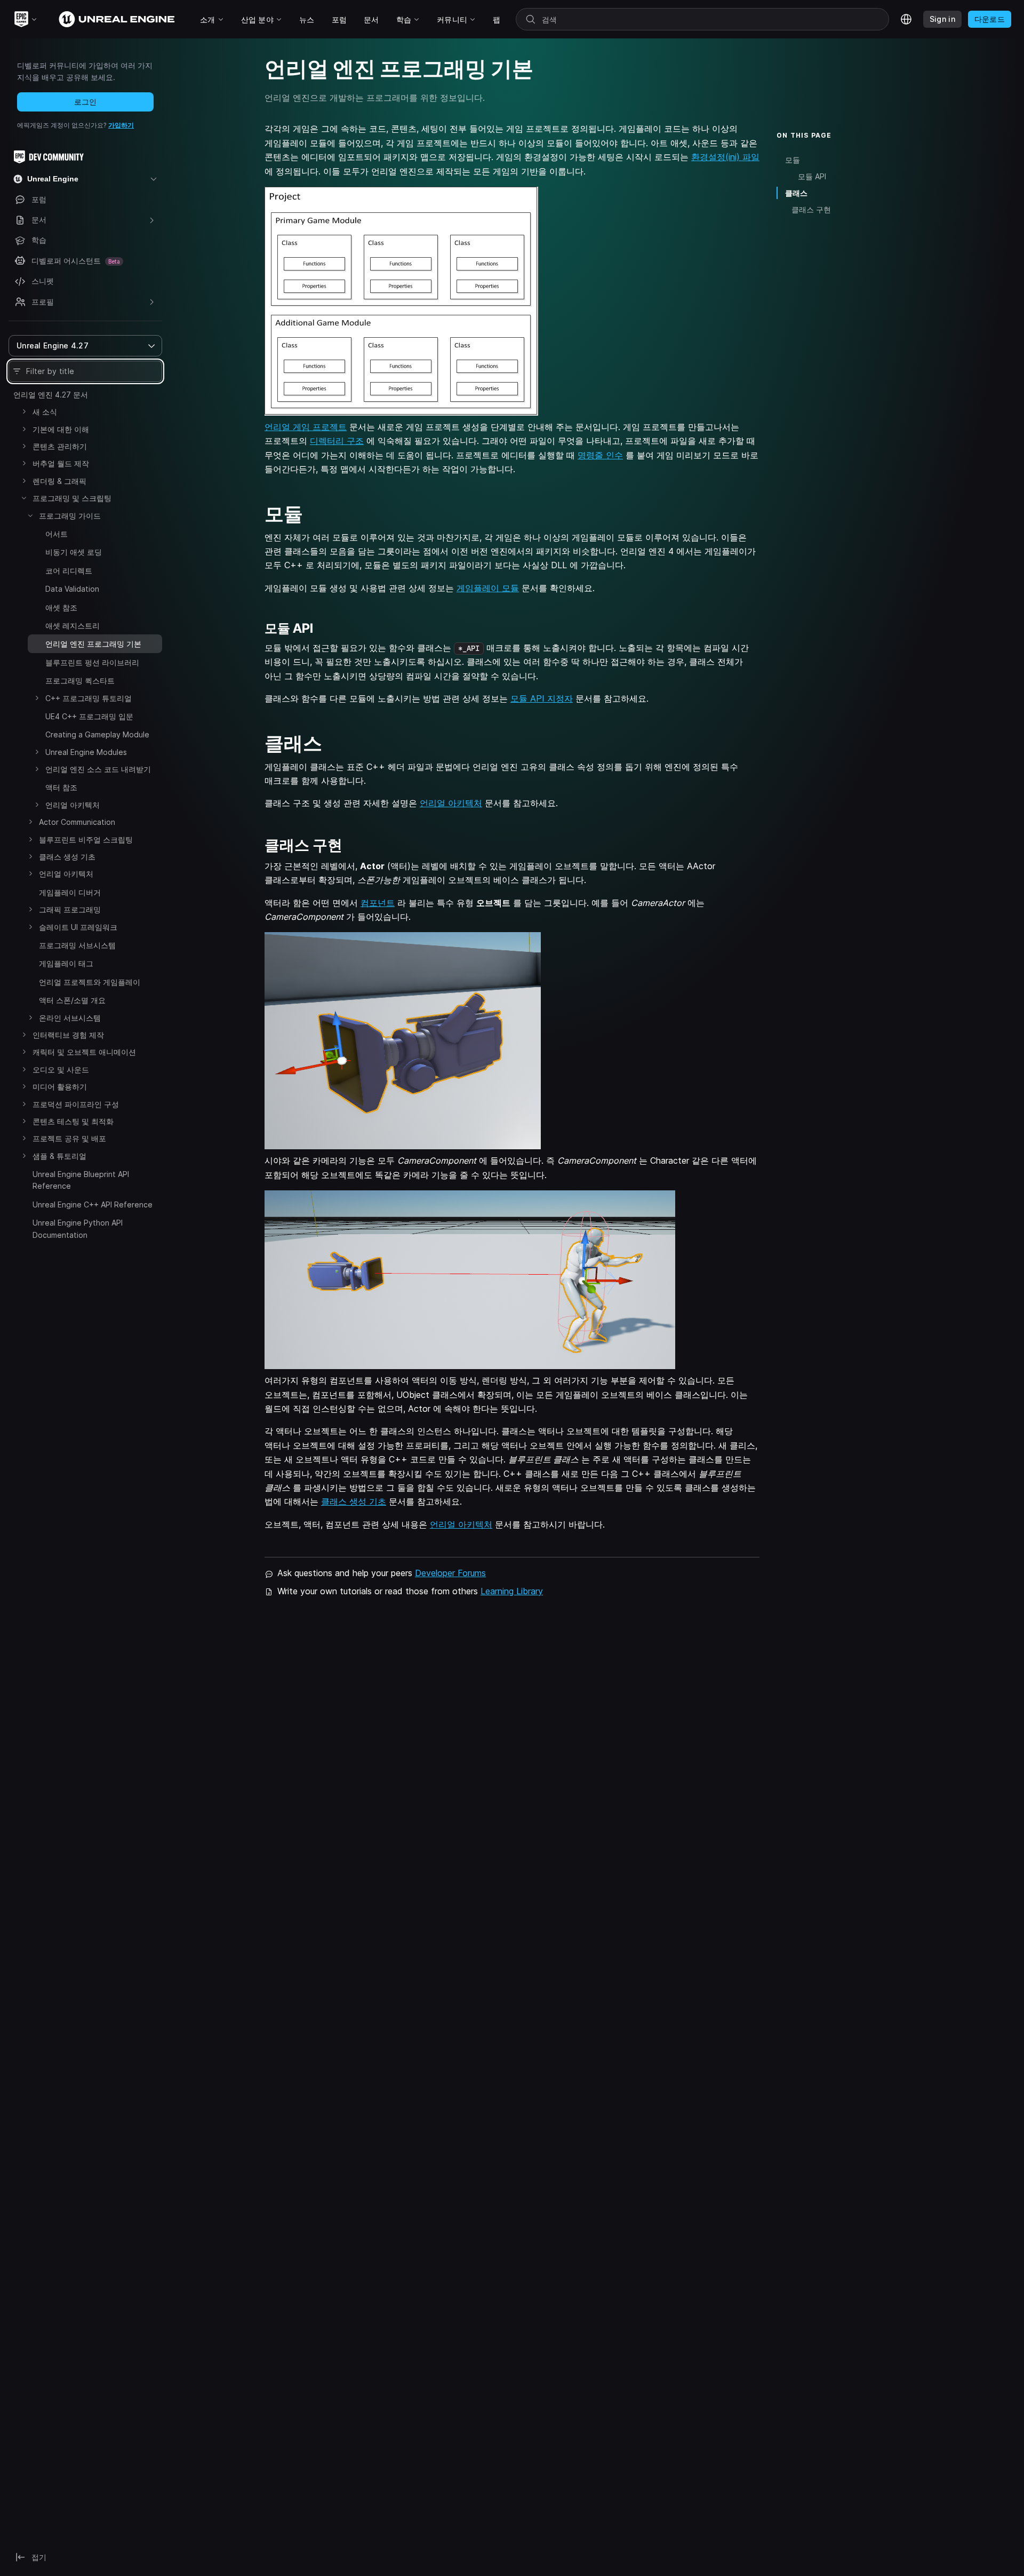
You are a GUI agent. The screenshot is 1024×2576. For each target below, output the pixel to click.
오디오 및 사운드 (61, 1070)
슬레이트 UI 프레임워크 (78, 927)
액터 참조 (61, 787)
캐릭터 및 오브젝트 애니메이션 (84, 1052)
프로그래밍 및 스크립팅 (72, 498)
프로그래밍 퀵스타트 (80, 681)
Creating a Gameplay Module (97, 734)
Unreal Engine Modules (86, 752)
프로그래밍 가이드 (70, 516)
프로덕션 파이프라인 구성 (76, 1104)
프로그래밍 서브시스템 (77, 945)
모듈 (793, 160)
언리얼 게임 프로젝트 (306, 427)
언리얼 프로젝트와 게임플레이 (90, 982)
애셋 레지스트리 (73, 626)
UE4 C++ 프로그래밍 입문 (89, 716)
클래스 (796, 193)
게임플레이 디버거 (70, 892)
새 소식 (45, 412)
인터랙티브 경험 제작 (68, 1035)
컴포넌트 (378, 903)
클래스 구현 (811, 209)
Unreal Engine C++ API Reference (93, 1204)
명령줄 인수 (600, 455)
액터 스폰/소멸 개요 (72, 1000)
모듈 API (812, 176)
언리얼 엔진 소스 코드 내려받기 (98, 769)
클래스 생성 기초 (67, 857)
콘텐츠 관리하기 (60, 446)
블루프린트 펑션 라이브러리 (92, 662)
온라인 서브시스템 (70, 1018)
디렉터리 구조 (337, 441)
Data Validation (72, 589)
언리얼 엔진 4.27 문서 (51, 395)
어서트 (57, 534)
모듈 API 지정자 (542, 698)
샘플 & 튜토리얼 (59, 1156)
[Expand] (24, 411)
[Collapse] (24, 498)
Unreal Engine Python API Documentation (78, 1229)
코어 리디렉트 (69, 571)
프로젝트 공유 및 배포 (69, 1138)
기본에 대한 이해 (61, 429)
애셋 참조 (61, 607)
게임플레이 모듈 (488, 588)
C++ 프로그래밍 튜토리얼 (89, 698)
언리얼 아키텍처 (73, 805)
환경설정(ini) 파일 (725, 157)
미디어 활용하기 (60, 1087)
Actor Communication (77, 822)
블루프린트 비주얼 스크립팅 (86, 840)
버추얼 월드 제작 (61, 463)
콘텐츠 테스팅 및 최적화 (73, 1121)
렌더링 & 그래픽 (59, 481)
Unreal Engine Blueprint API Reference (81, 1180)
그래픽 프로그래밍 (70, 909)
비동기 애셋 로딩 (74, 552)
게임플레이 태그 (66, 963)
